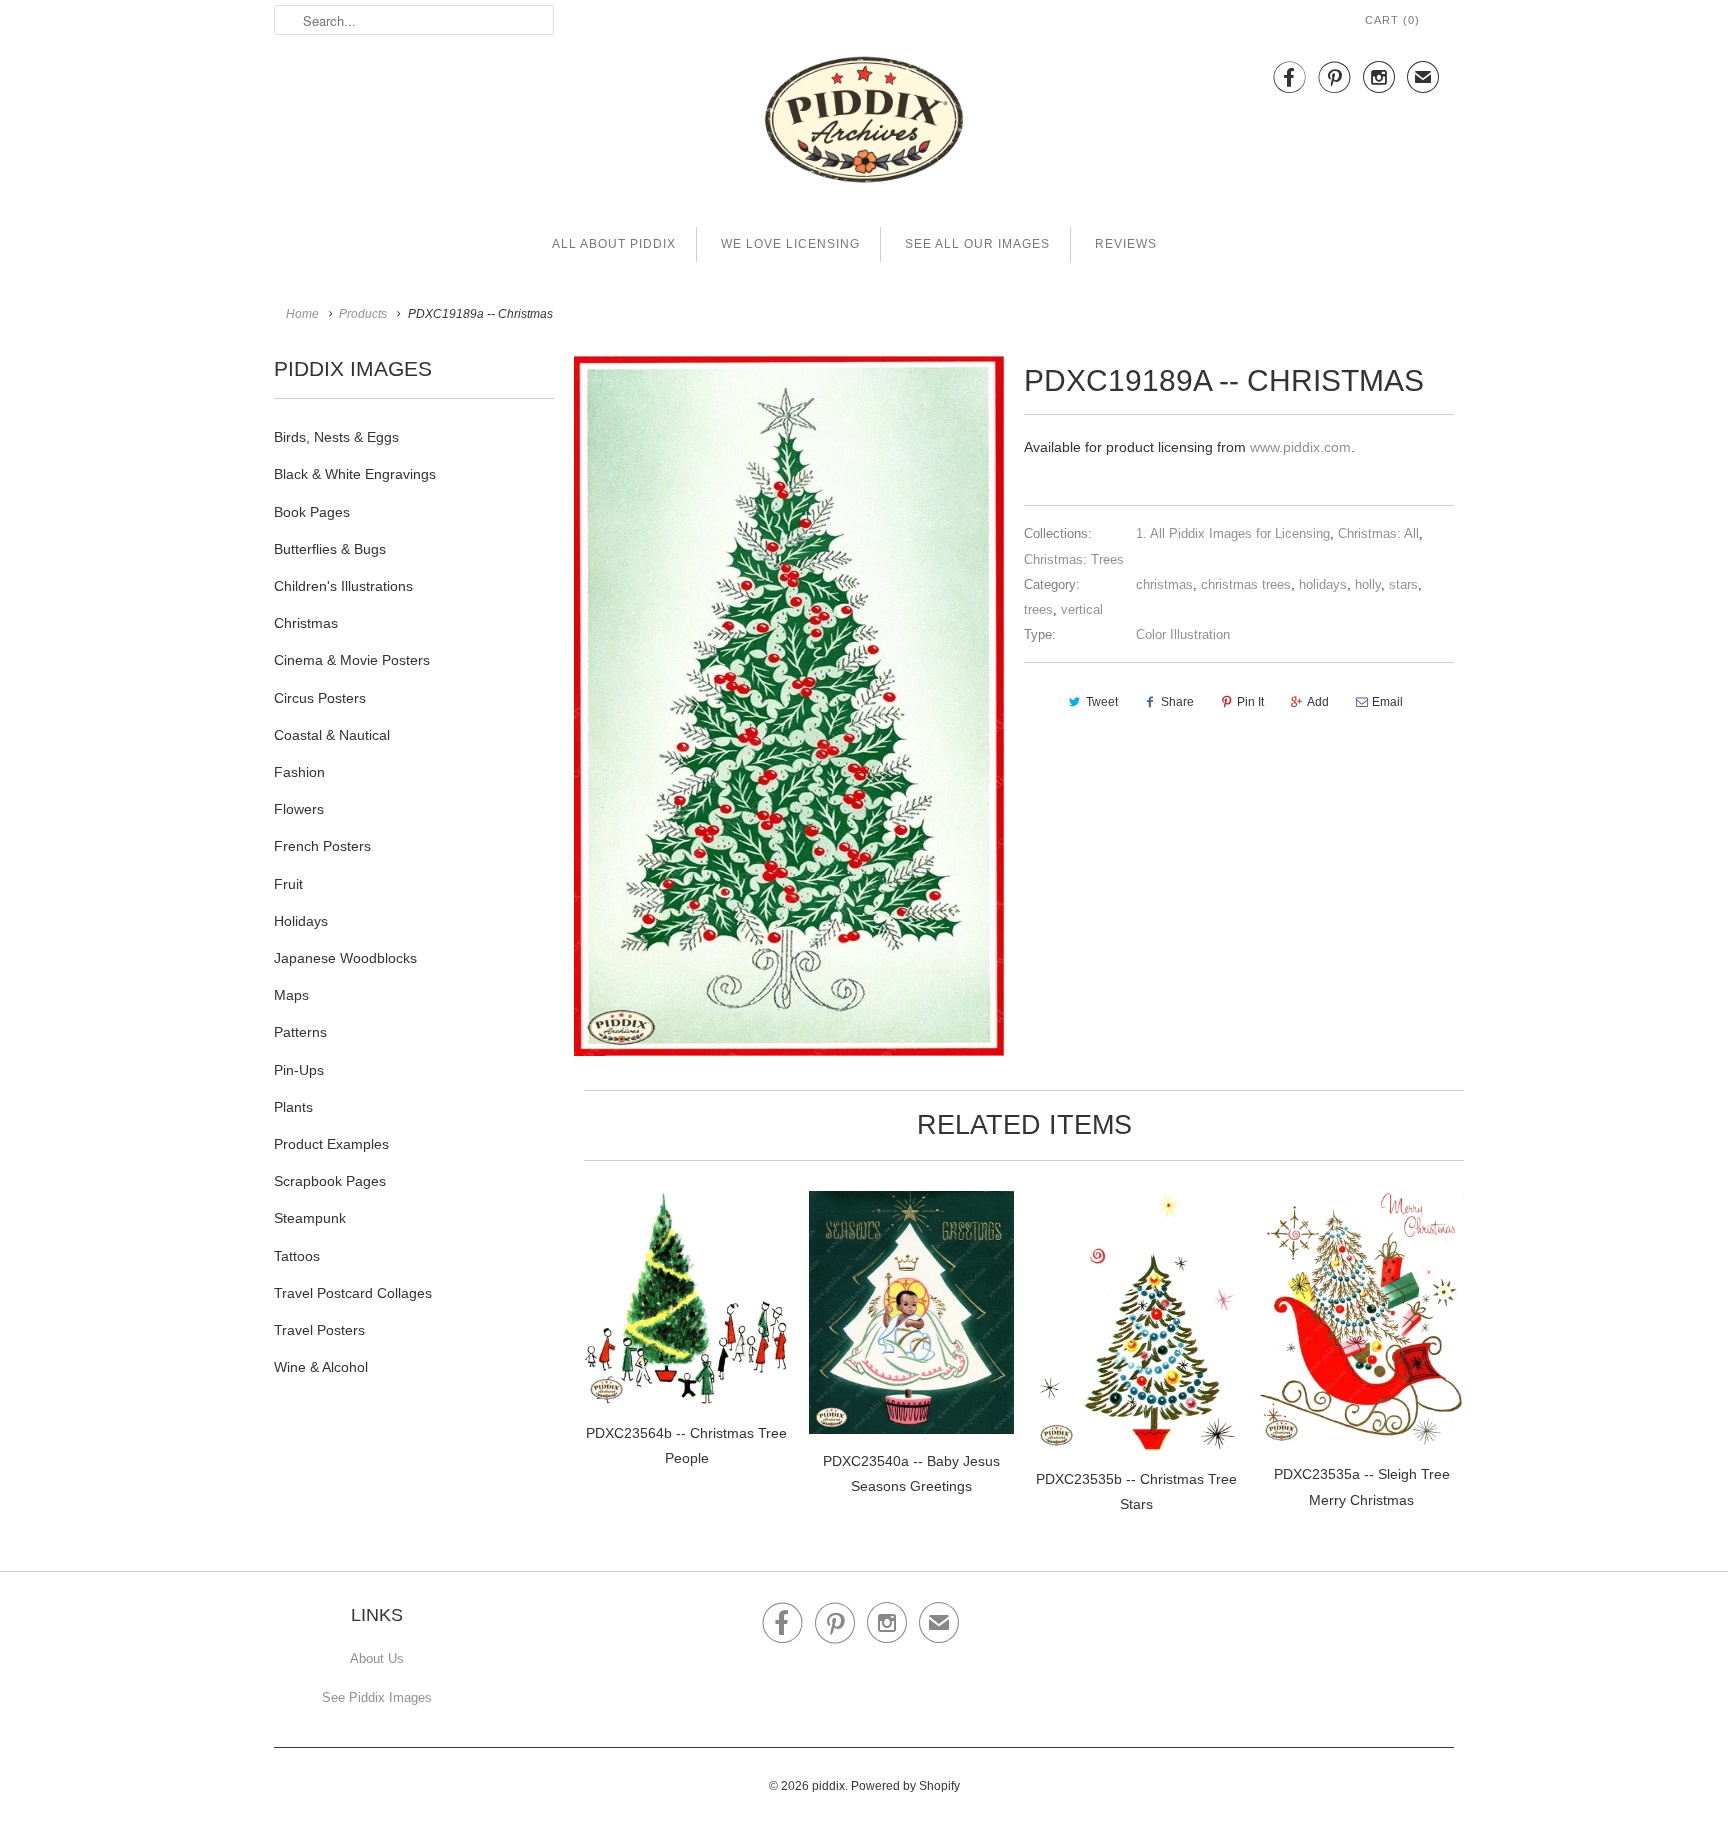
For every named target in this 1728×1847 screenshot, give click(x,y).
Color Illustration (1183, 634)
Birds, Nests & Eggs (336, 437)
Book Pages (312, 512)
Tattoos (297, 1256)
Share (1177, 702)
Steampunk (310, 1218)
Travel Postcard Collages (353, 1293)
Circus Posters (320, 698)
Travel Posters (319, 1330)
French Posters (322, 846)
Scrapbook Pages (330, 1181)
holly (1368, 584)
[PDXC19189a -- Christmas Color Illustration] (789, 706)
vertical (1082, 609)
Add (1318, 702)
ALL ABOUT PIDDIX (614, 244)
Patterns (300, 1032)
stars (1403, 584)
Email (1387, 702)
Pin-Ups (299, 1070)
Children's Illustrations (343, 586)
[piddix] (864, 123)
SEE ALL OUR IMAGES (977, 244)
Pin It (1250, 702)
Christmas (306, 623)
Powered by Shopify (905, 1786)
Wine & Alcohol (321, 1367)
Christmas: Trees (1074, 559)
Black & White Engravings (355, 474)
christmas (1164, 584)
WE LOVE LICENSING (790, 244)
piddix (828, 1786)
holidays (1323, 584)
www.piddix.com (1300, 447)
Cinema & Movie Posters (352, 660)
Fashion (299, 772)
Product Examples (331, 1144)
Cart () (1392, 20)
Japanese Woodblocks (345, 958)
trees (1038, 609)
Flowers (299, 809)
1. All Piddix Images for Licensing (1233, 533)
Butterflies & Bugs (330, 549)
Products (363, 314)
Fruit (288, 884)
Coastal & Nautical (332, 735)
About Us (377, 1658)
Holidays (301, 921)
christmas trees (1246, 584)
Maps (291, 995)
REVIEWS (1126, 244)
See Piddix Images (377, 1697)
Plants (293, 1107)
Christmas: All (1378, 533)
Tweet (1102, 702)
